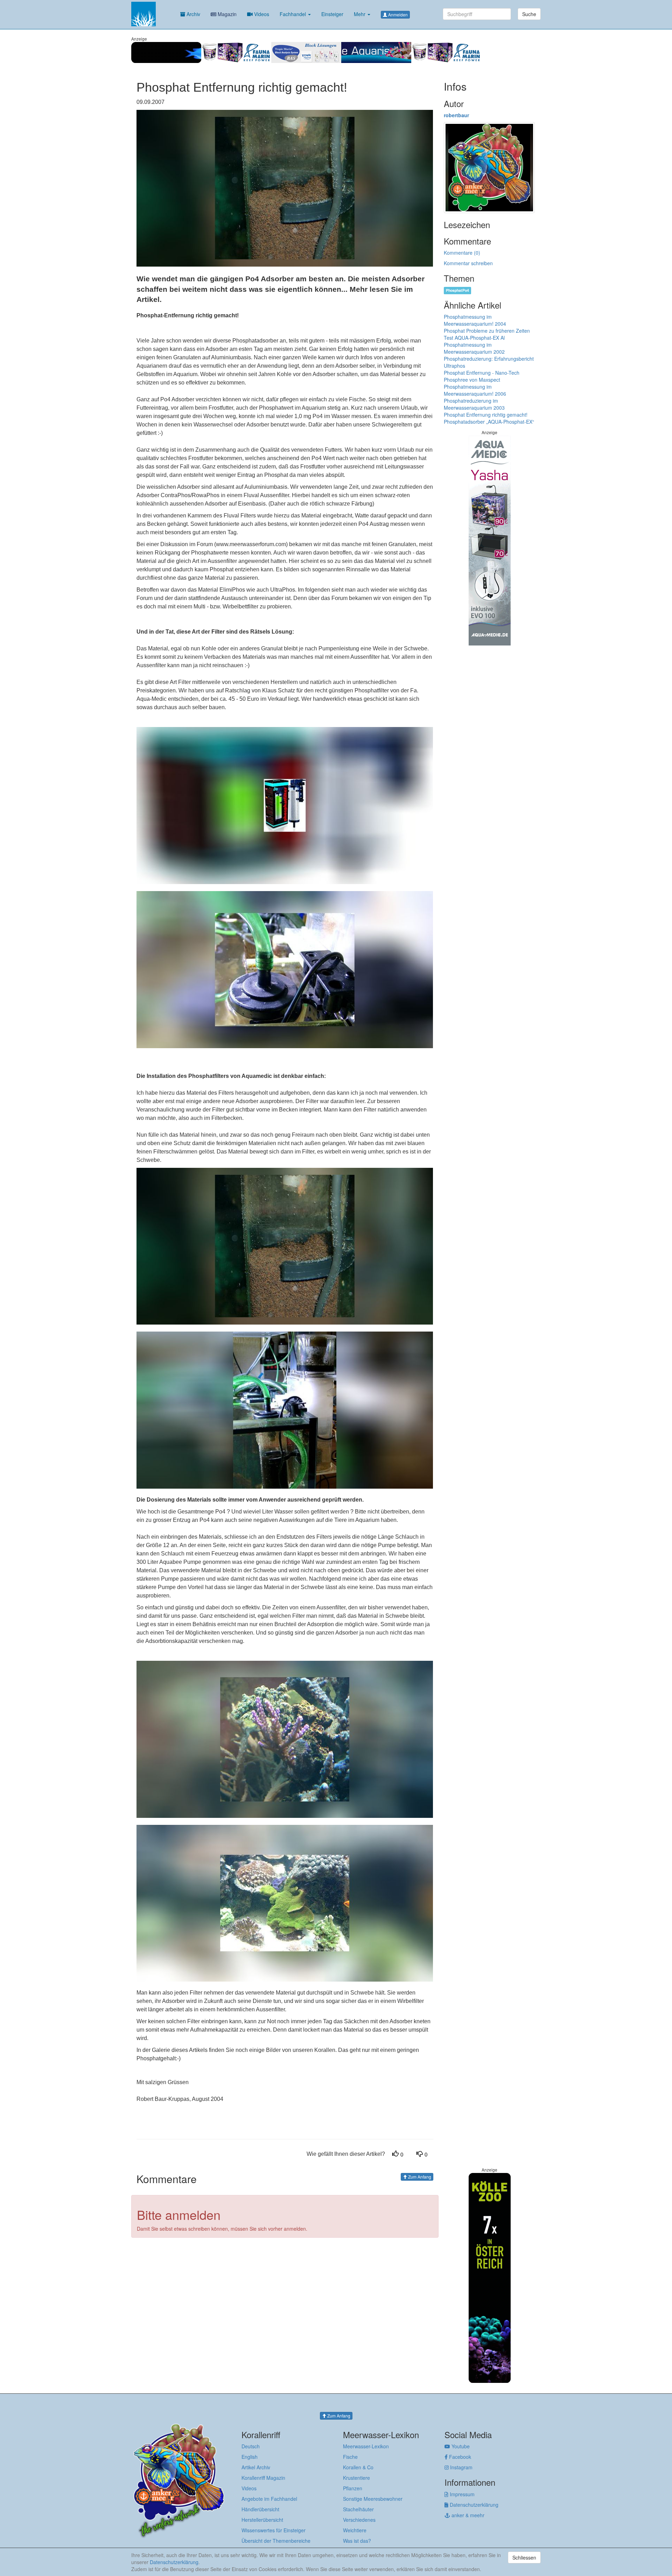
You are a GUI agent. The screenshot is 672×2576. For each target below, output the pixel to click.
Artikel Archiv (256, 2467)
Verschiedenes (359, 2520)
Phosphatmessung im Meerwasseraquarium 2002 (474, 348)
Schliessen (524, 2557)
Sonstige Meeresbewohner (373, 2499)
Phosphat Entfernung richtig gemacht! (486, 415)
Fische (350, 2457)
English (250, 2457)
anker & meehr (467, 2515)
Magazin (226, 14)
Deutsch (251, 2446)
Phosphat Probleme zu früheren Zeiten (487, 331)
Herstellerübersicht (262, 2520)
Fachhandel (293, 14)
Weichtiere (355, 2530)
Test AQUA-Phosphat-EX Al (474, 338)
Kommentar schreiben (468, 263)
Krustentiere (356, 2478)
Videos (261, 14)
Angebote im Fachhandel (269, 2499)
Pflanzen (353, 2488)
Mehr (360, 14)
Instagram (461, 2467)
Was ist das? (357, 2541)
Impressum (461, 2494)
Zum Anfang (419, 2177)
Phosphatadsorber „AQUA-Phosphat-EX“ (489, 422)
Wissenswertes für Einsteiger (274, 2530)
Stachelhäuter (358, 2509)
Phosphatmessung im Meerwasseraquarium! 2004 (475, 320)
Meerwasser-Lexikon (366, 2446)
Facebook (459, 2457)
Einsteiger (332, 14)
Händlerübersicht (260, 2509)
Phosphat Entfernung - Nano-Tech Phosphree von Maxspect (482, 376)
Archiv (193, 14)
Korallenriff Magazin (263, 2478)
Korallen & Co (358, 2467)
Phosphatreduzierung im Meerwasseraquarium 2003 (474, 404)
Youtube (460, 2446)
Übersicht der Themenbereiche (276, 2541)
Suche (529, 14)
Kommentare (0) (462, 253)
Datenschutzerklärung (473, 2505)
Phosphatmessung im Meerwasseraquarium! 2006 (475, 390)
